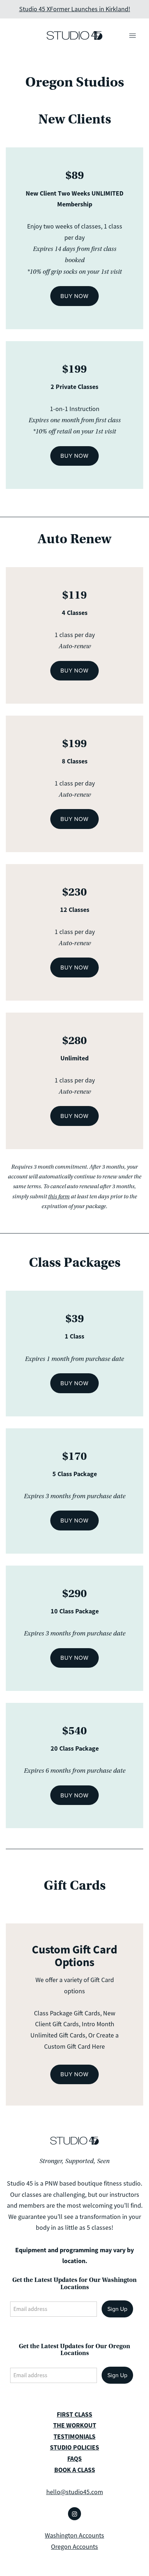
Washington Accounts (74, 2535)
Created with (74, 2565)
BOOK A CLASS (75, 2470)
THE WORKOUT (75, 2425)
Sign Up (117, 2309)
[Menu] (133, 35)
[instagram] (74, 2514)
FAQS (74, 2459)
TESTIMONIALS (74, 2437)
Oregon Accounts (74, 2547)
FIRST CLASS (74, 2414)
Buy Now (74, 296)
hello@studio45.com (75, 2492)
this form (59, 1197)
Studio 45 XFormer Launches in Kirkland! (75, 9)
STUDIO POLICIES (74, 2447)
